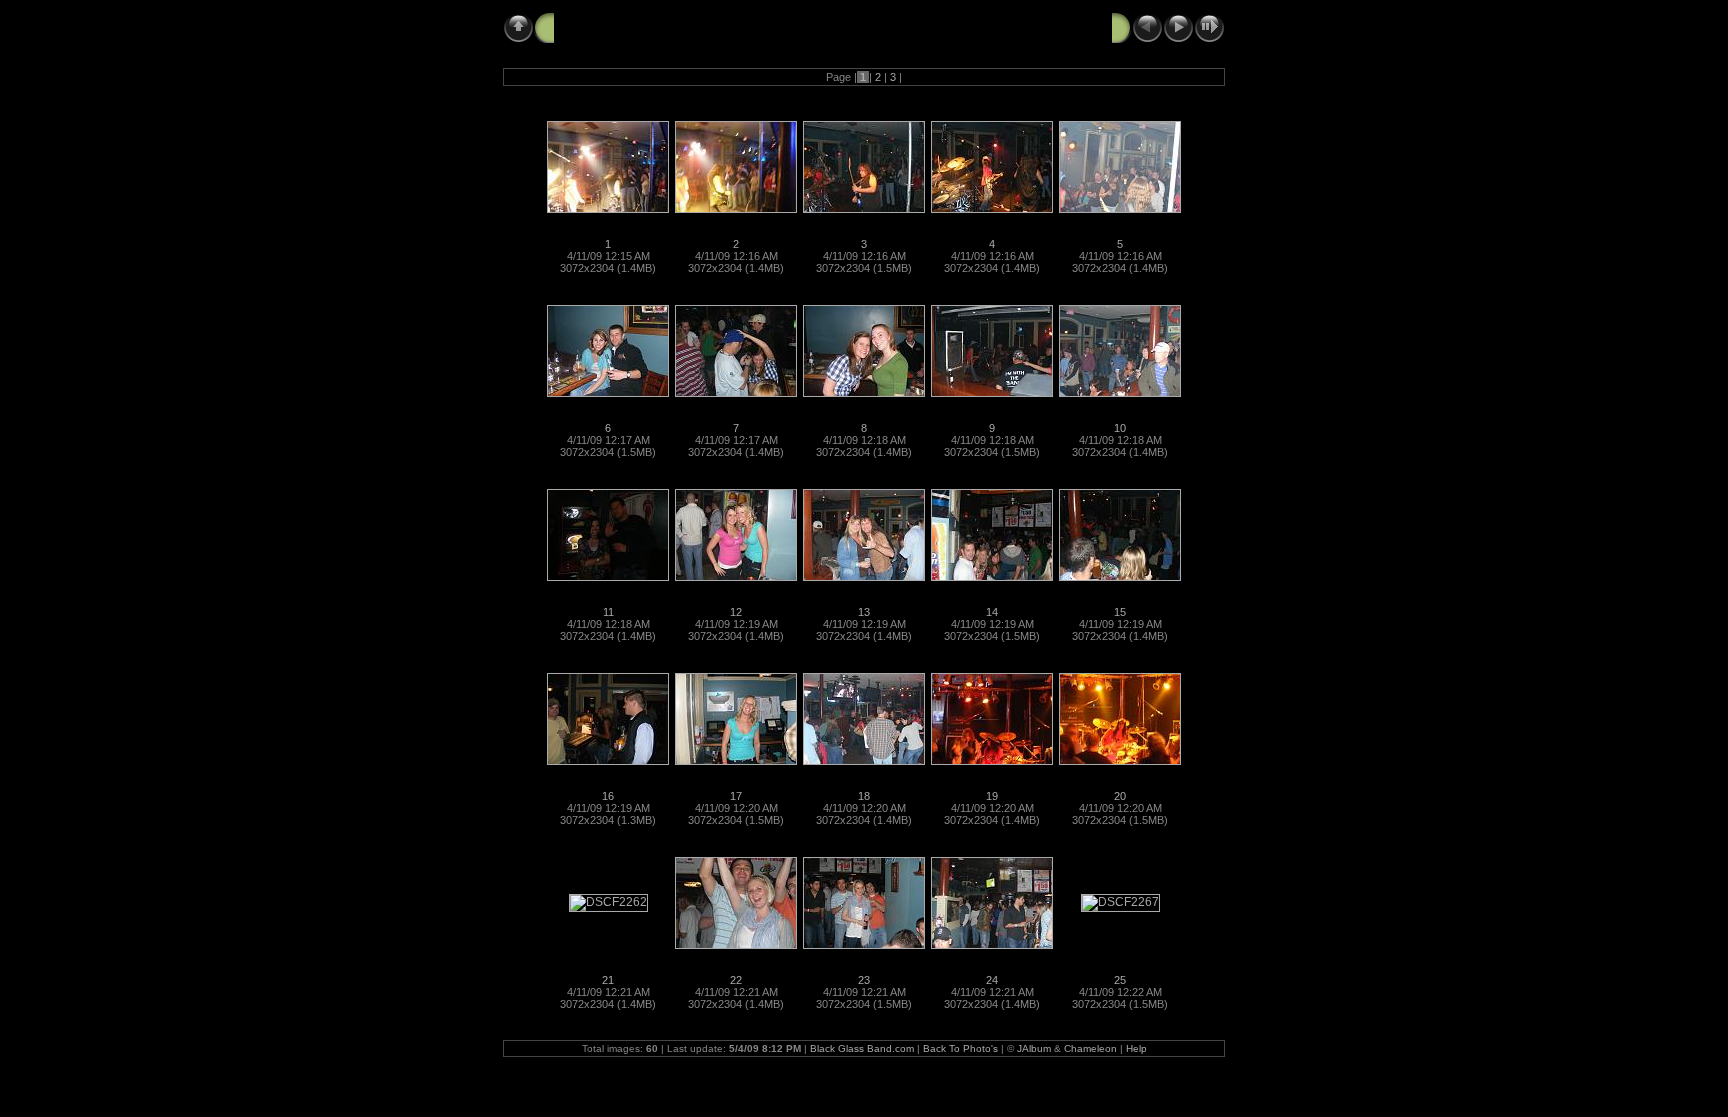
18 (864, 796)
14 (992, 612)
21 (608, 980)
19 (992, 796)
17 (736, 796)
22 (736, 980)
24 (992, 980)
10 (1120, 428)
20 (1120, 796)
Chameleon (1090, 1048)
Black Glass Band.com (862, 1048)
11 (608, 612)
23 (864, 980)
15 (1120, 612)
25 (1120, 980)
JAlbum (1034, 1048)
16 (608, 796)
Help (1136, 1048)
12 (736, 612)
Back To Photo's (960, 1048)
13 (864, 612)
